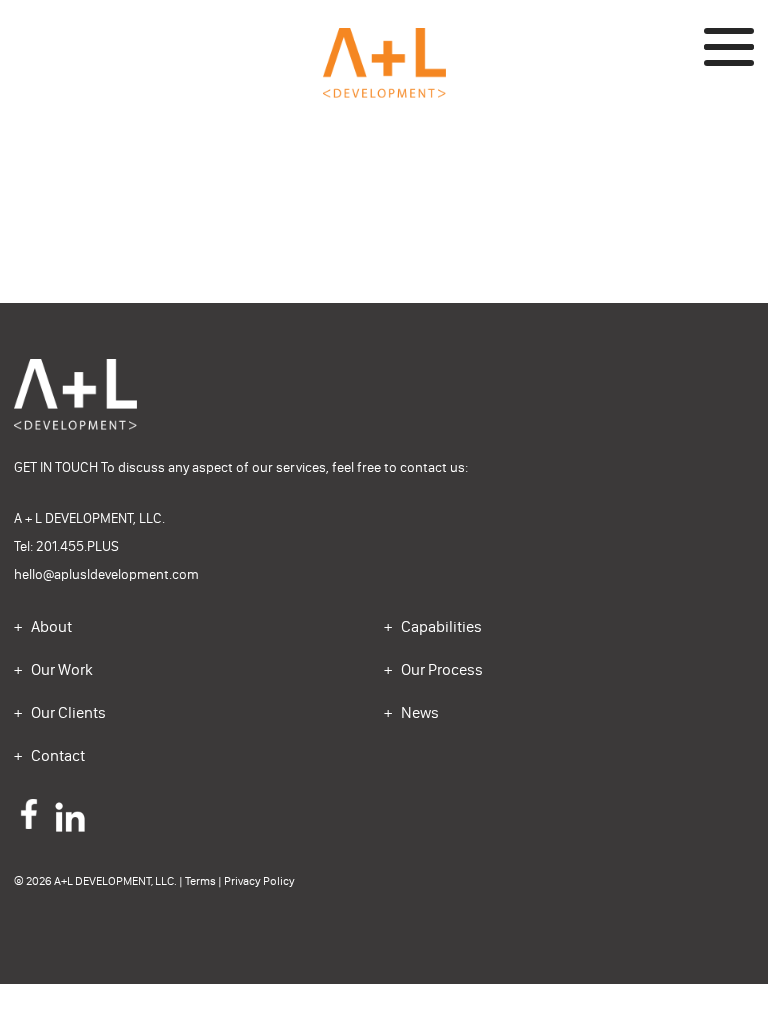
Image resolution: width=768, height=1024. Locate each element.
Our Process (440, 669)
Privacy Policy (259, 881)
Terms (200, 881)
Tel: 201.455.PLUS (66, 546)
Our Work (60, 669)
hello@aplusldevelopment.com (106, 574)
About (50, 626)
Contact (56, 755)
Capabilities (440, 626)
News (418, 712)
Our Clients (67, 712)
